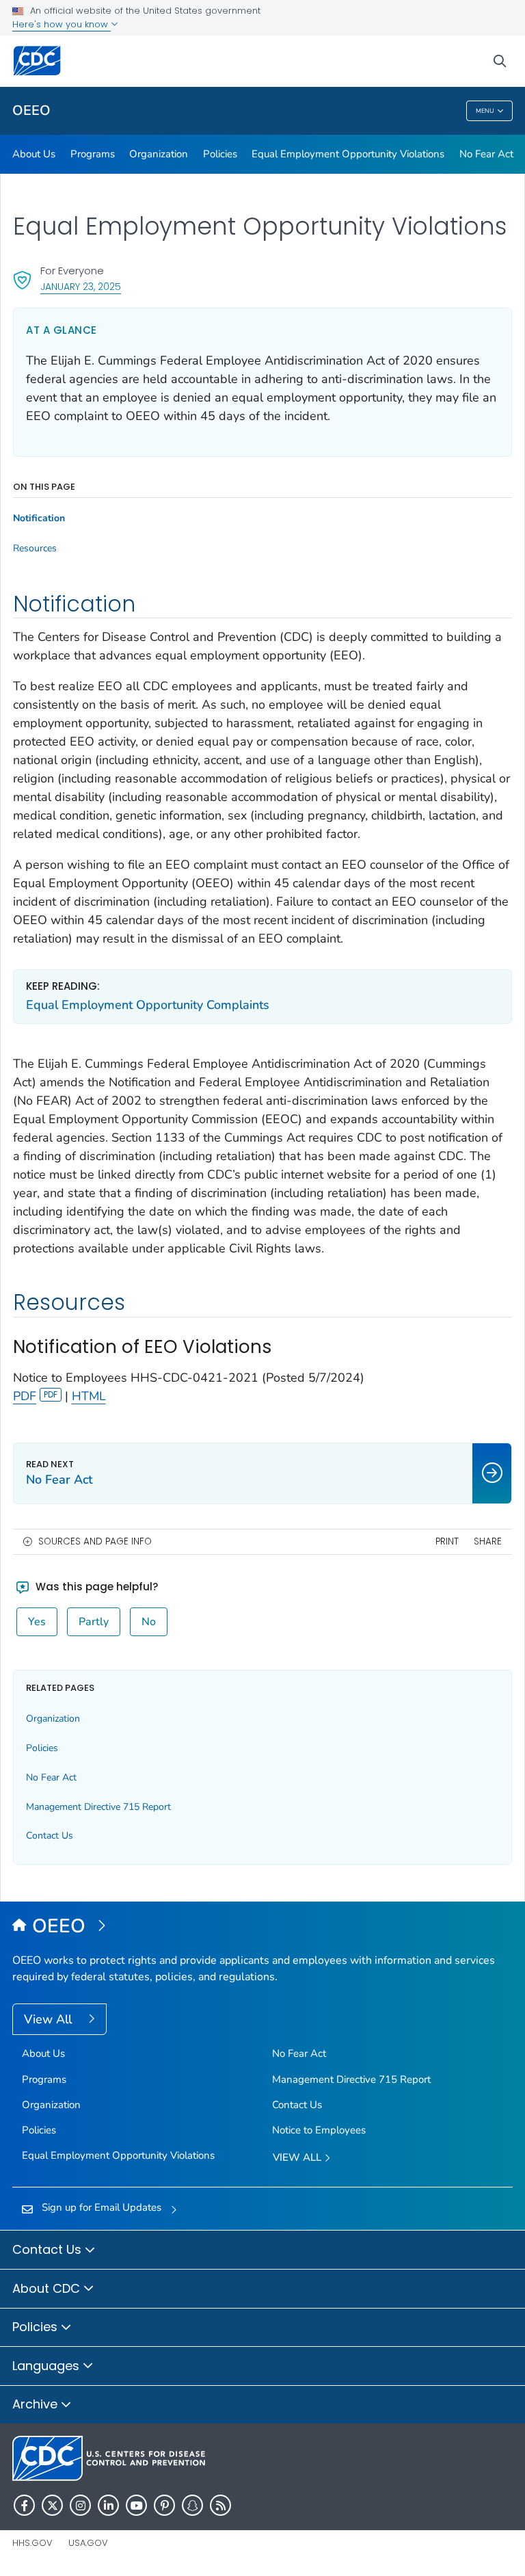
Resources (35, 549)
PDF (25, 1396)
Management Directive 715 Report (98, 1807)
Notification (39, 518)
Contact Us (50, 1836)
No (149, 1622)
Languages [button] (48, 2366)
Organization (159, 154)
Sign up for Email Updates (102, 2207)
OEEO (31, 110)
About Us (34, 154)
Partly (94, 1622)
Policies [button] (37, 2327)
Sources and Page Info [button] (95, 1541)
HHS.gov (32, 2543)
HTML (89, 1396)
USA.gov (88, 2543)
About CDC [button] (48, 2288)
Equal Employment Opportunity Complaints (148, 1005)
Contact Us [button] (49, 2249)
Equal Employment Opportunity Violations (348, 154)
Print (447, 1541)
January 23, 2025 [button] (81, 286)
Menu (485, 111)
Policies (220, 154)
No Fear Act (486, 154)
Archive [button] (37, 2404)
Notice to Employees (319, 2130)
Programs (93, 154)
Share (488, 1541)
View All (50, 2019)
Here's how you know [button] (62, 24)
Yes (37, 1622)
